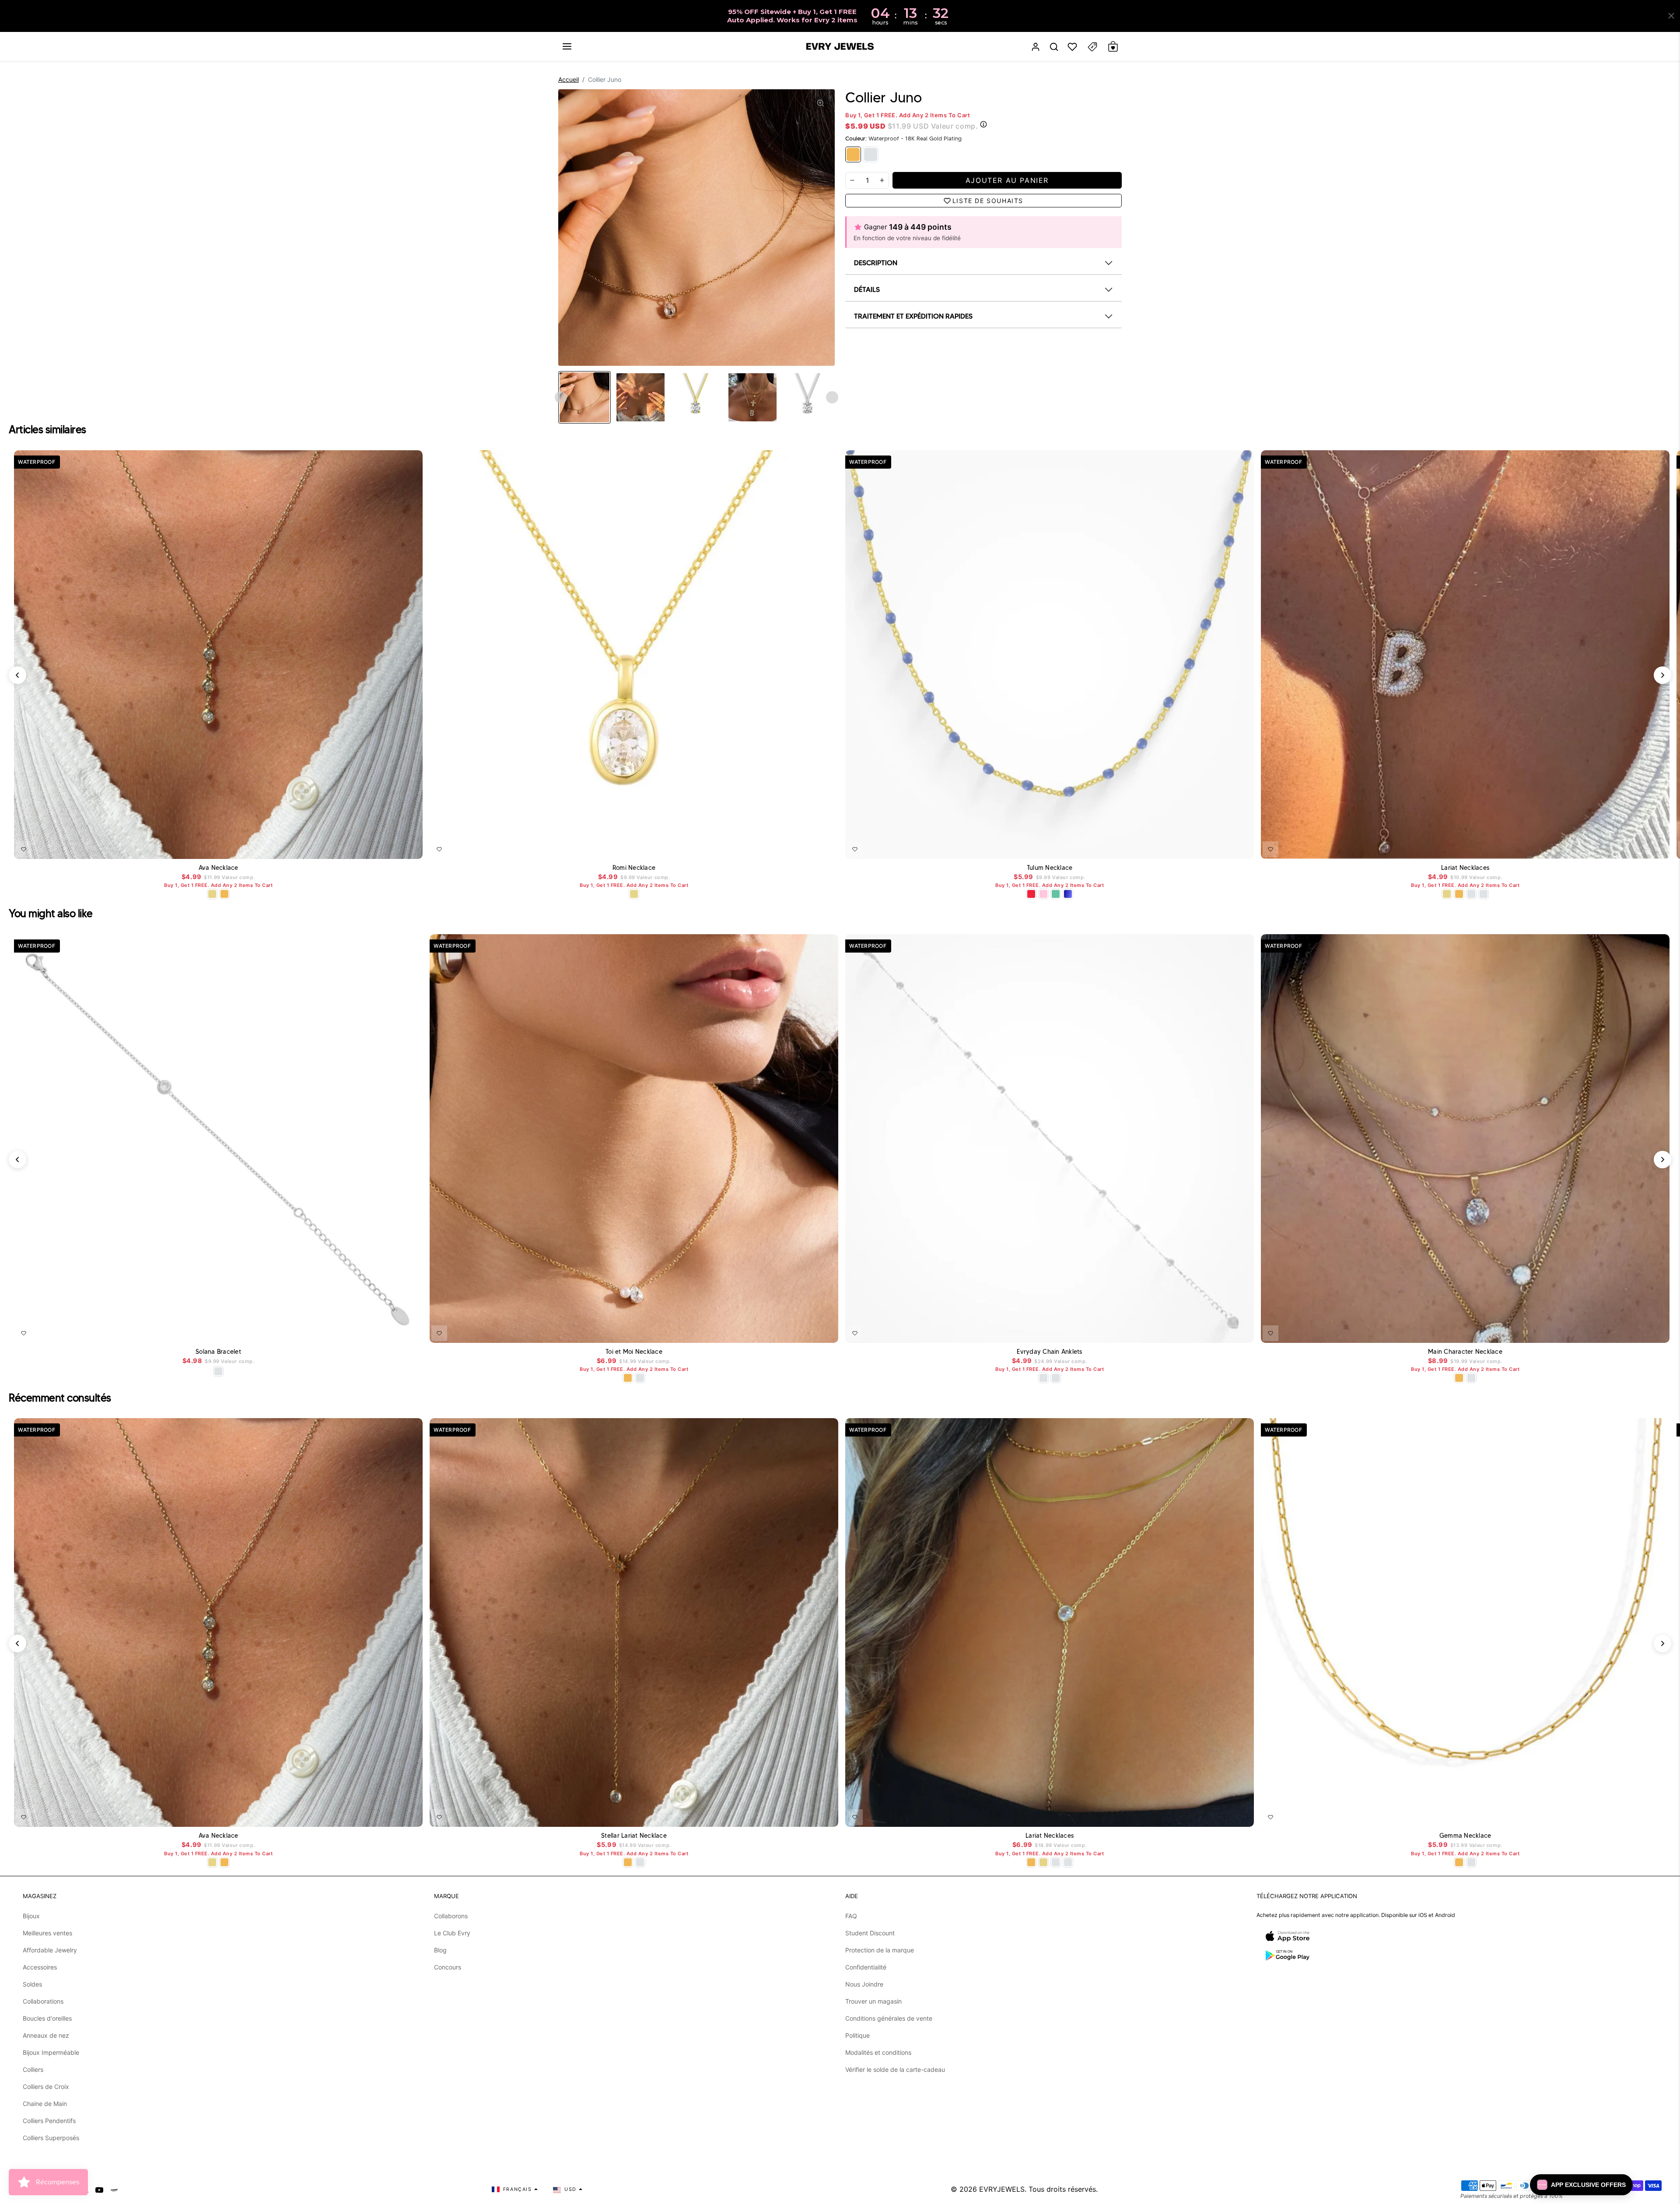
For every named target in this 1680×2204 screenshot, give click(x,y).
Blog (440, 1950)
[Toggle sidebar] (1092, 47)
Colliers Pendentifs (49, 2121)
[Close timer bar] (1671, 16)
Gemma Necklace (1465, 1836)
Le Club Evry (452, 1933)
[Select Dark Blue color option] (1068, 894)
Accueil (569, 79)
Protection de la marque (880, 1950)
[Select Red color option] (1031, 894)
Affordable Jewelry (50, 1950)
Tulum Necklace (1050, 868)
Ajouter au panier (806, 848)
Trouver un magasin (873, 2001)
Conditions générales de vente (889, 2018)
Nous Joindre (864, 1984)
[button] (567, 46)
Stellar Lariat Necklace (634, 1836)
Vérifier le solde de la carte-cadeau (895, 2069)
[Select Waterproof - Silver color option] (1471, 894)
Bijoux (31, 1916)
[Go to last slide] (561, 397)
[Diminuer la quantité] (852, 180)
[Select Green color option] (1056, 894)
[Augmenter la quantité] (882, 180)
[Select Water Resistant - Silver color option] (1484, 894)
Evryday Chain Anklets (1049, 1352)
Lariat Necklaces (1465, 868)
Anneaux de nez (46, 2035)
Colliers (33, 2069)
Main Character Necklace (1465, 1352)
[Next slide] (832, 397)
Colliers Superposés (51, 2138)
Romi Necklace (634, 868)
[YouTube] (99, 2189)
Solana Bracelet (218, 1352)
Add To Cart (393, 848)
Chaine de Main (45, 2104)
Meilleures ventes (47, 1933)
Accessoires (40, 1967)
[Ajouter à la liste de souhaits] (24, 849)
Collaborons (451, 1916)
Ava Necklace (219, 868)
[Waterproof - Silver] (871, 154)
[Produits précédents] (17, 675)
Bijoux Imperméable (51, 2052)
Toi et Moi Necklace (634, 1352)
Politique (857, 2035)
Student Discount (870, 1933)
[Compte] (1036, 47)
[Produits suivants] (1662, 675)
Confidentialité (866, 1967)
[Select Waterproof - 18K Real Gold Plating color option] (224, 894)
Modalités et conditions (878, 2052)
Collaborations (43, 2001)
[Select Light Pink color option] (1043, 894)
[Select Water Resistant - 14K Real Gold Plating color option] (212, 894)
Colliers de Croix (46, 2087)
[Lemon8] (114, 2189)
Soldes (32, 1984)
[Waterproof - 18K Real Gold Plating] (853, 154)
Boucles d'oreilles (47, 2018)
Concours (448, 1967)
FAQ (851, 1916)
